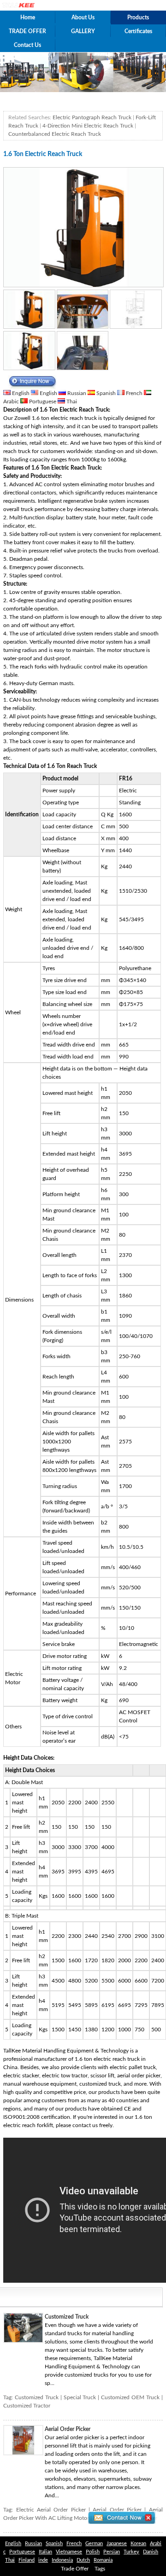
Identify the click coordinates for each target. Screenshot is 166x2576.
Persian (112, 2552)
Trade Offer (75, 2569)
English (21, 393)
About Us (83, 17)
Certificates (138, 31)
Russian (77, 393)
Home (28, 17)
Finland (27, 2560)
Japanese (117, 2544)
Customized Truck (67, 2317)
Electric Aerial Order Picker (51, 2510)
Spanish (106, 393)
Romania (103, 2560)
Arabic (12, 401)
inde (43, 2560)
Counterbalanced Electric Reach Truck (55, 134)
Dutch (83, 2560)
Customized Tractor (27, 2406)
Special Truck (80, 2397)
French (134, 393)
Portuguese (43, 401)
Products (138, 17)
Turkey (131, 2552)
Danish (151, 2552)
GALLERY (83, 31)
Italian (45, 2552)
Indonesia (62, 2560)
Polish (93, 2552)
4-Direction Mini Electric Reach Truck (88, 126)
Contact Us (27, 45)
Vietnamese (69, 2552)
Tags (100, 2569)
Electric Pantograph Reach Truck (92, 117)
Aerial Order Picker (68, 2429)
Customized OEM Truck (130, 2397)
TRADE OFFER (27, 31)
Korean (138, 2544)
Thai (71, 401)
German (94, 2544)
